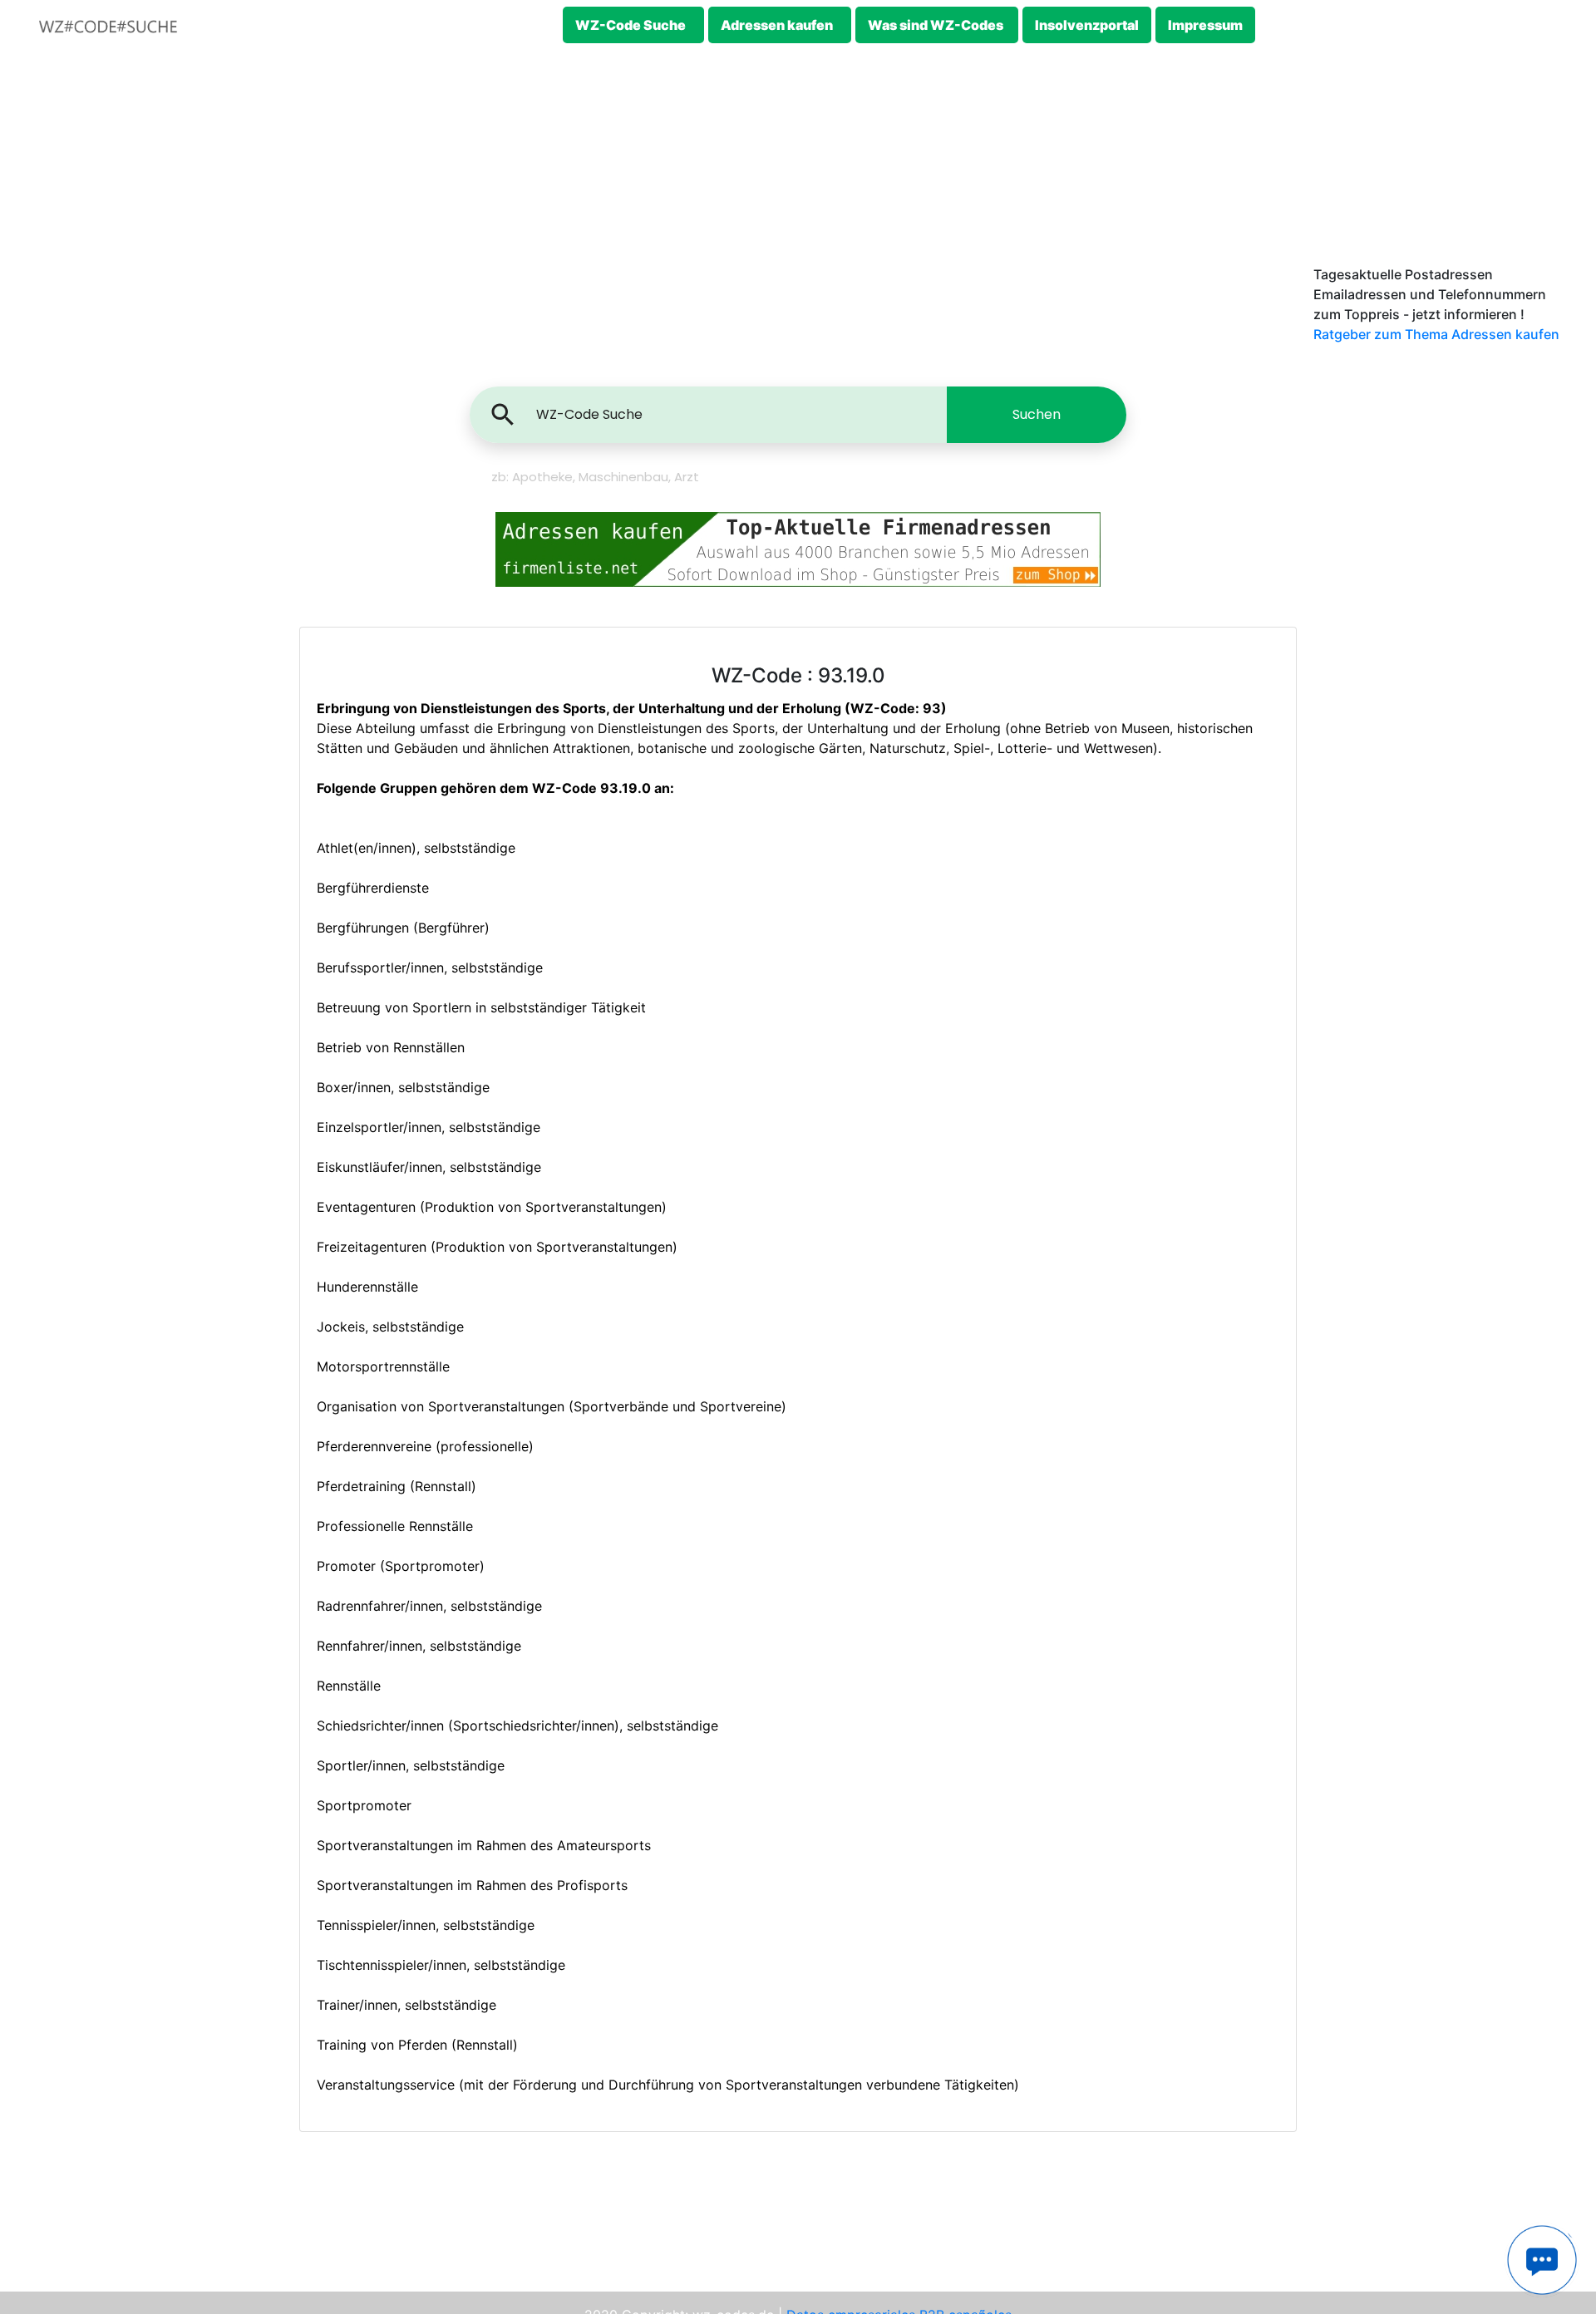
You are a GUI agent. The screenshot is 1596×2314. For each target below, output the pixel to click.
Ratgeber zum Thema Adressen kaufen (1436, 334)
